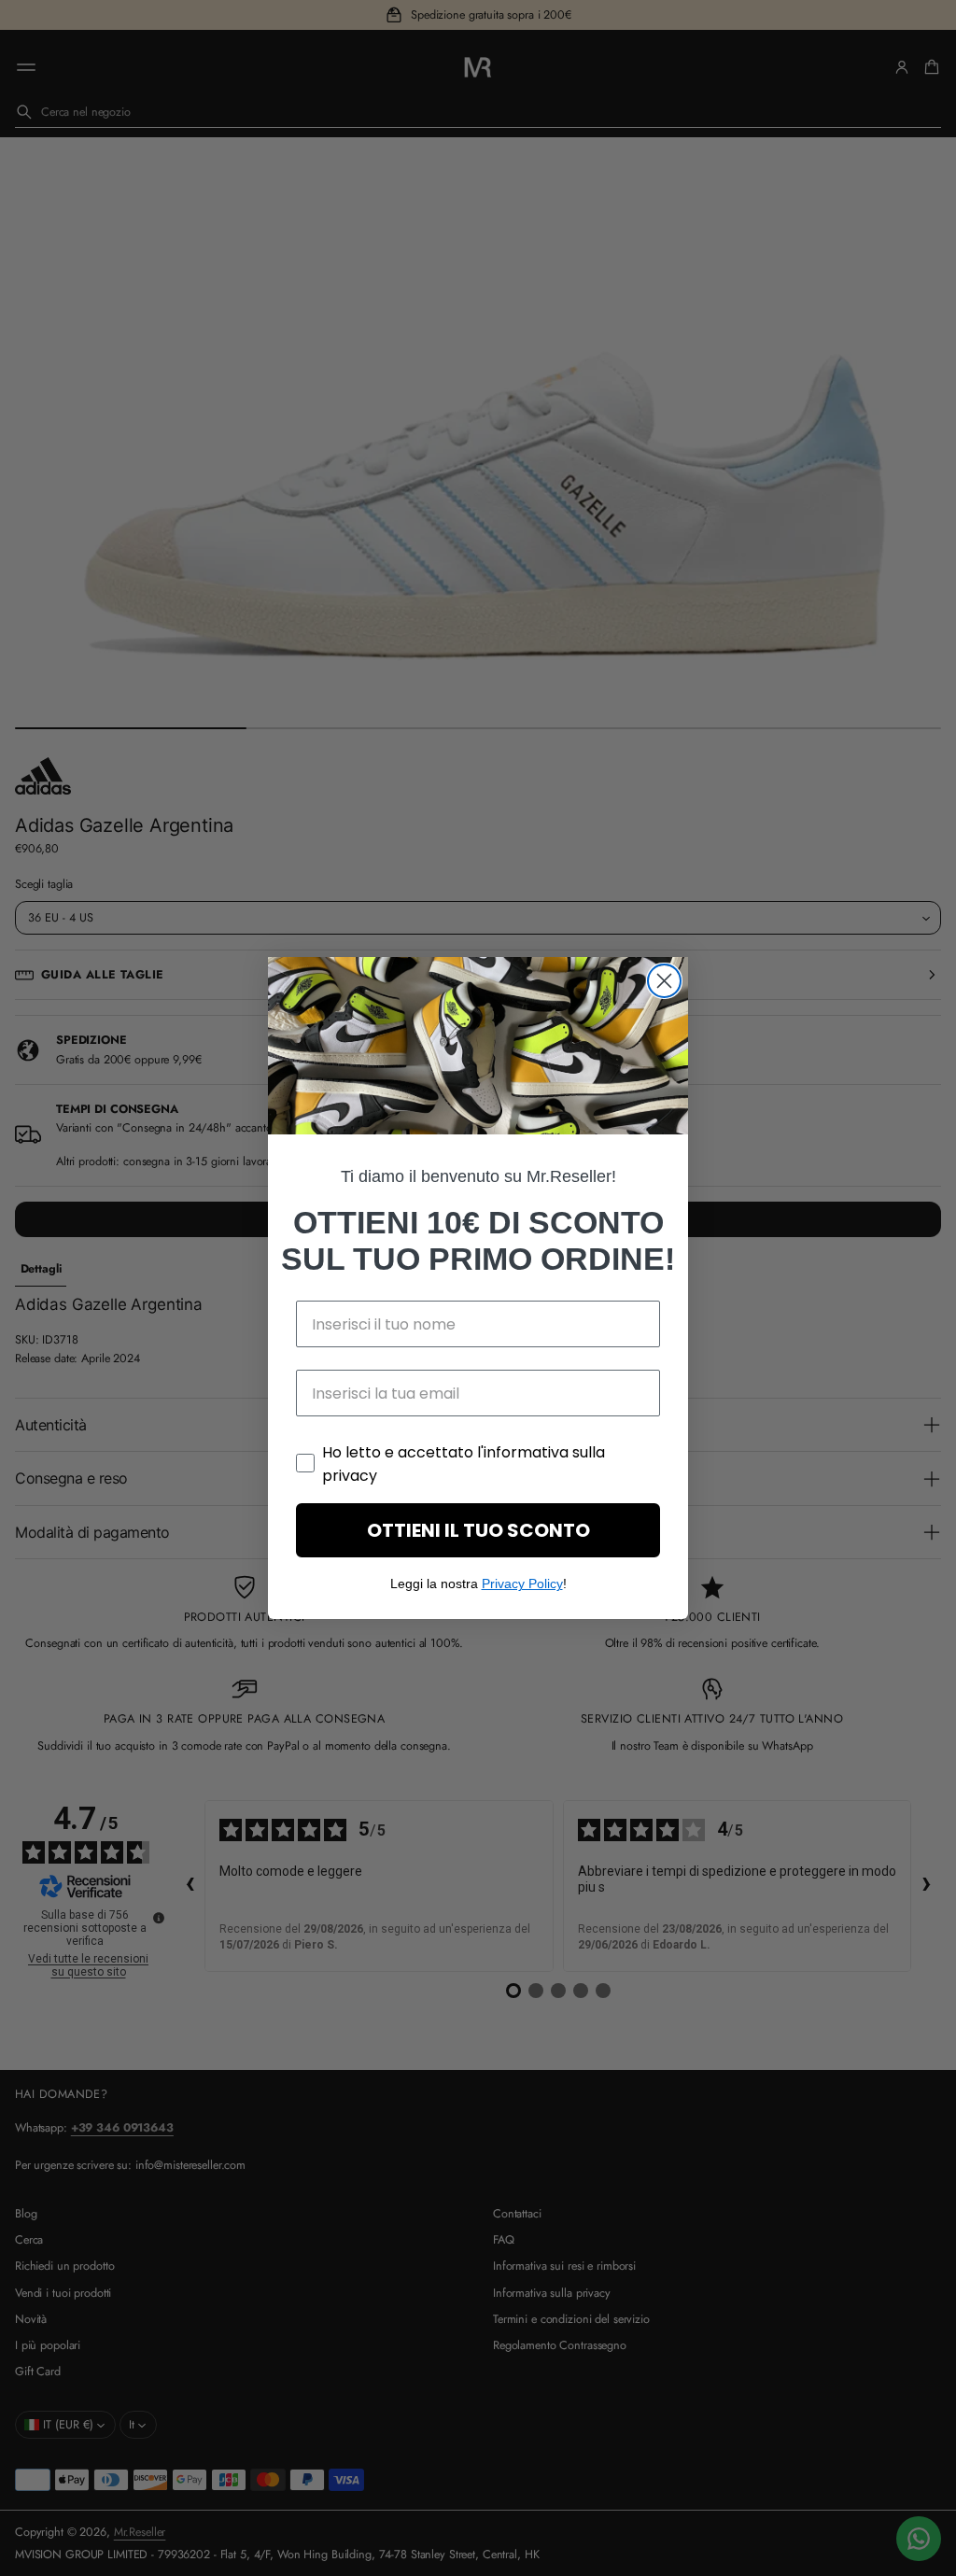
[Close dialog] (664, 981)
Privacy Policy (522, 1584)
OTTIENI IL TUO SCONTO (478, 1530)
